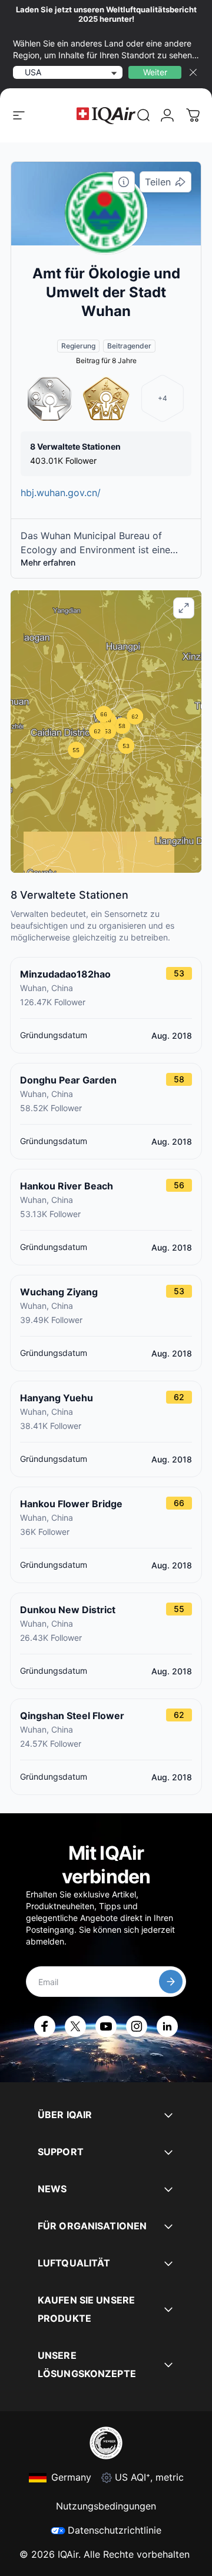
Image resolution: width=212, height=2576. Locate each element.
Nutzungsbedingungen (106, 2506)
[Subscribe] (171, 1982)
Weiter (155, 72)
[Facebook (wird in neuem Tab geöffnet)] (45, 2026)
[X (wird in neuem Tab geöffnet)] (75, 2026)
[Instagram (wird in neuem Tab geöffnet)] (137, 2026)
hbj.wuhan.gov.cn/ (61, 493)
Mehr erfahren (48, 562)
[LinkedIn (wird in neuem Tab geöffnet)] (167, 2026)
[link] (144, 115)
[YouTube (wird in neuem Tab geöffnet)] (106, 2026)
